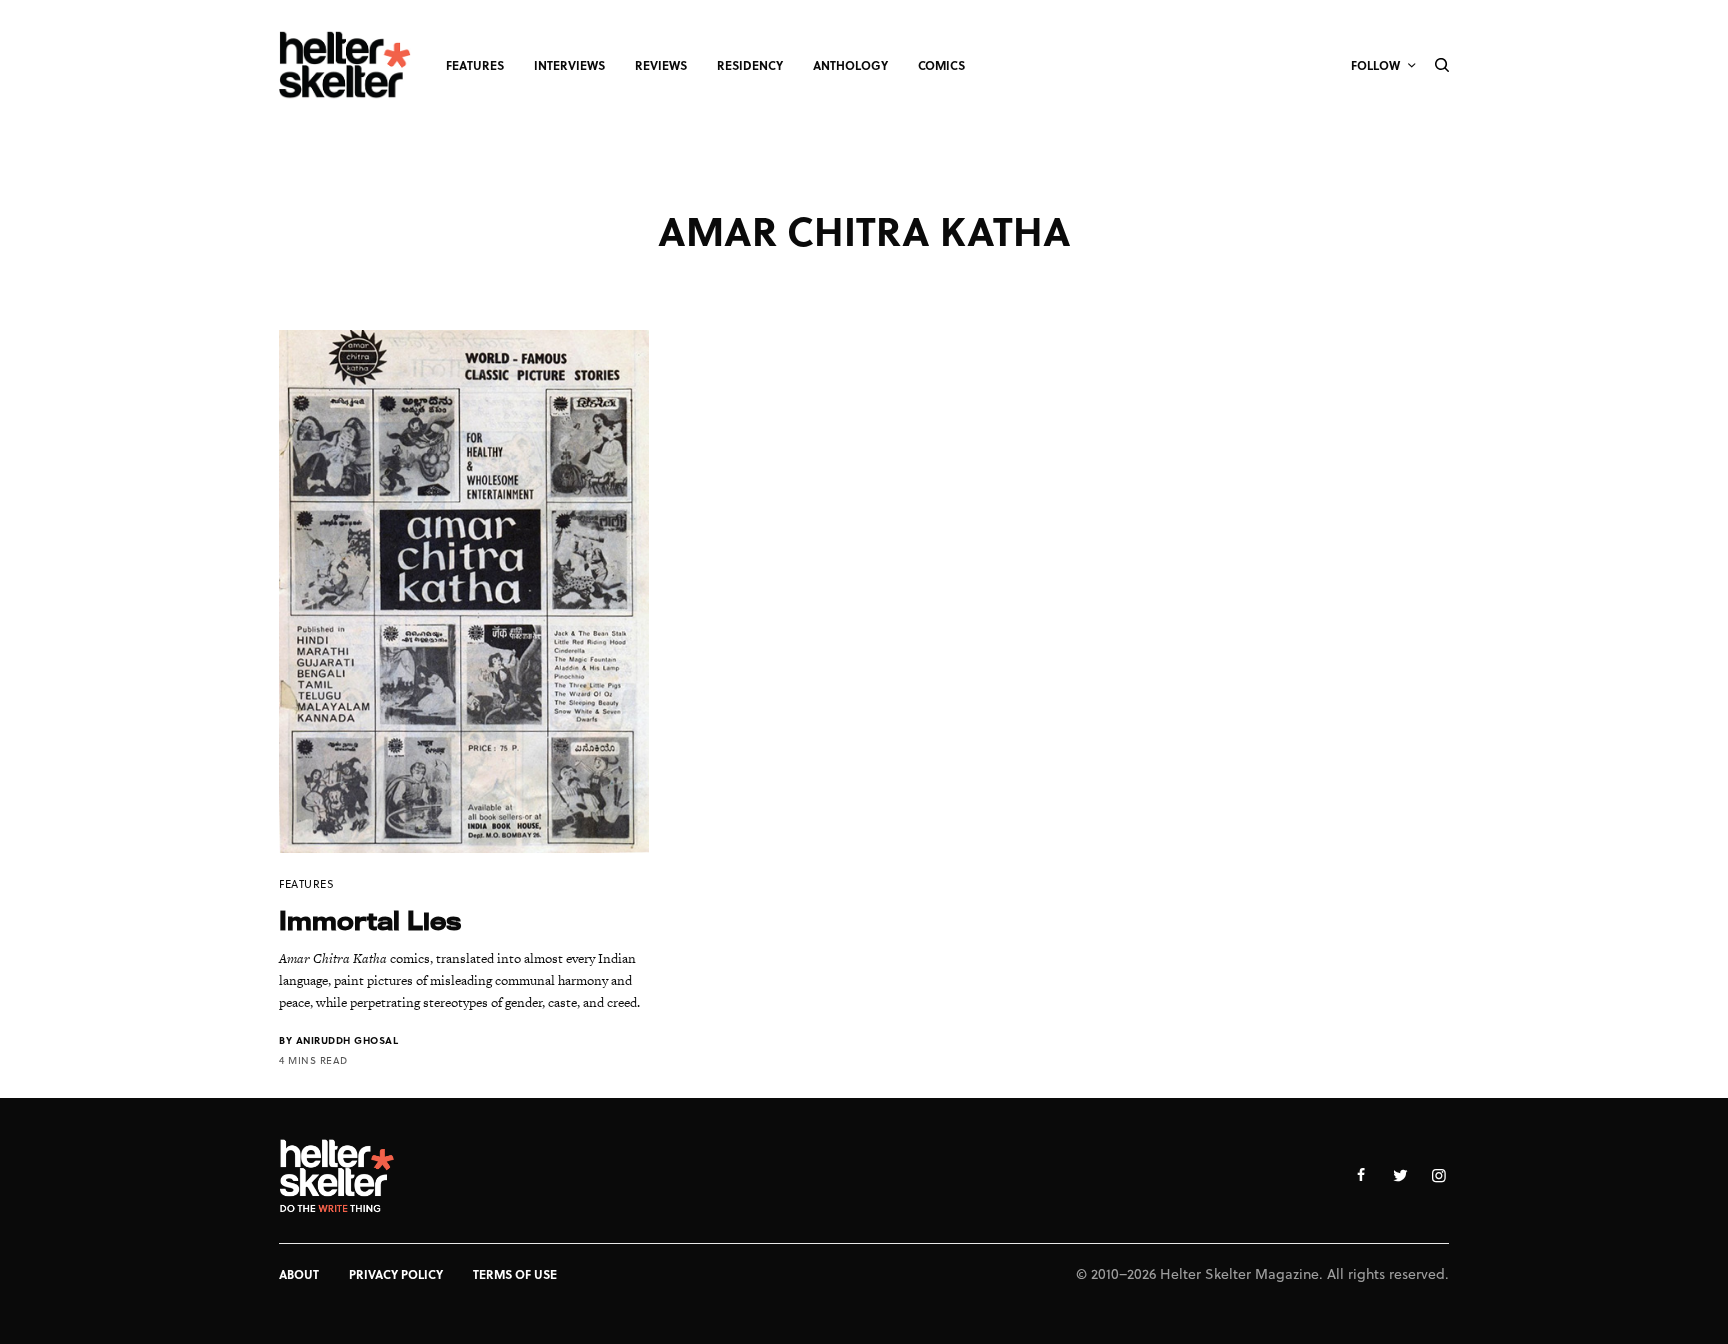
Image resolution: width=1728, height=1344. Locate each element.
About (299, 1274)
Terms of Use (515, 1274)
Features (306, 883)
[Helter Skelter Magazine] (345, 65)
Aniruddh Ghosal (347, 1040)
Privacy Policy (396, 1274)
